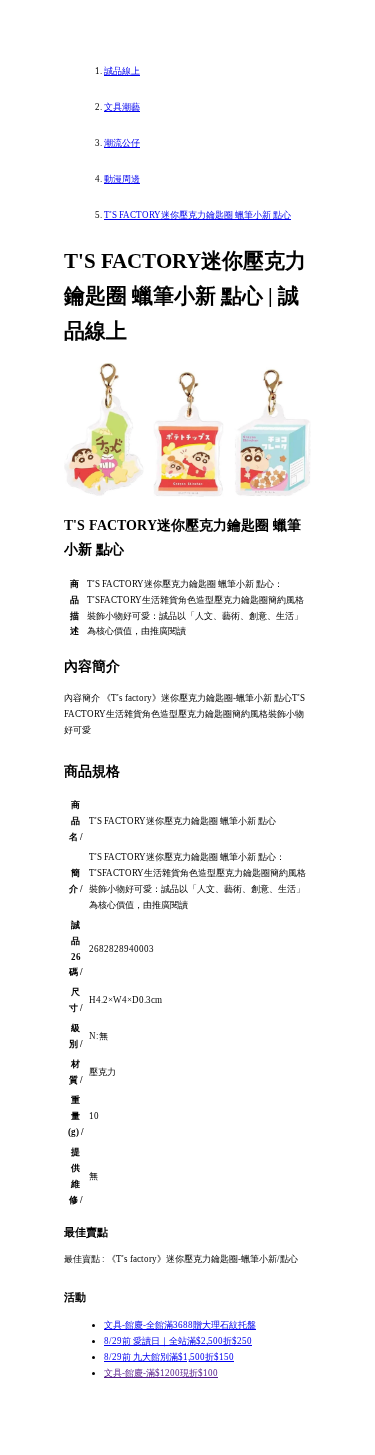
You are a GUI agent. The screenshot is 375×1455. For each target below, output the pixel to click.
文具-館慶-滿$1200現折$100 (161, 1373)
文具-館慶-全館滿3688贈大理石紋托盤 (180, 1325)
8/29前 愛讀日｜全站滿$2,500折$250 (178, 1341)
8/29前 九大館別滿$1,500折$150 (169, 1357)
